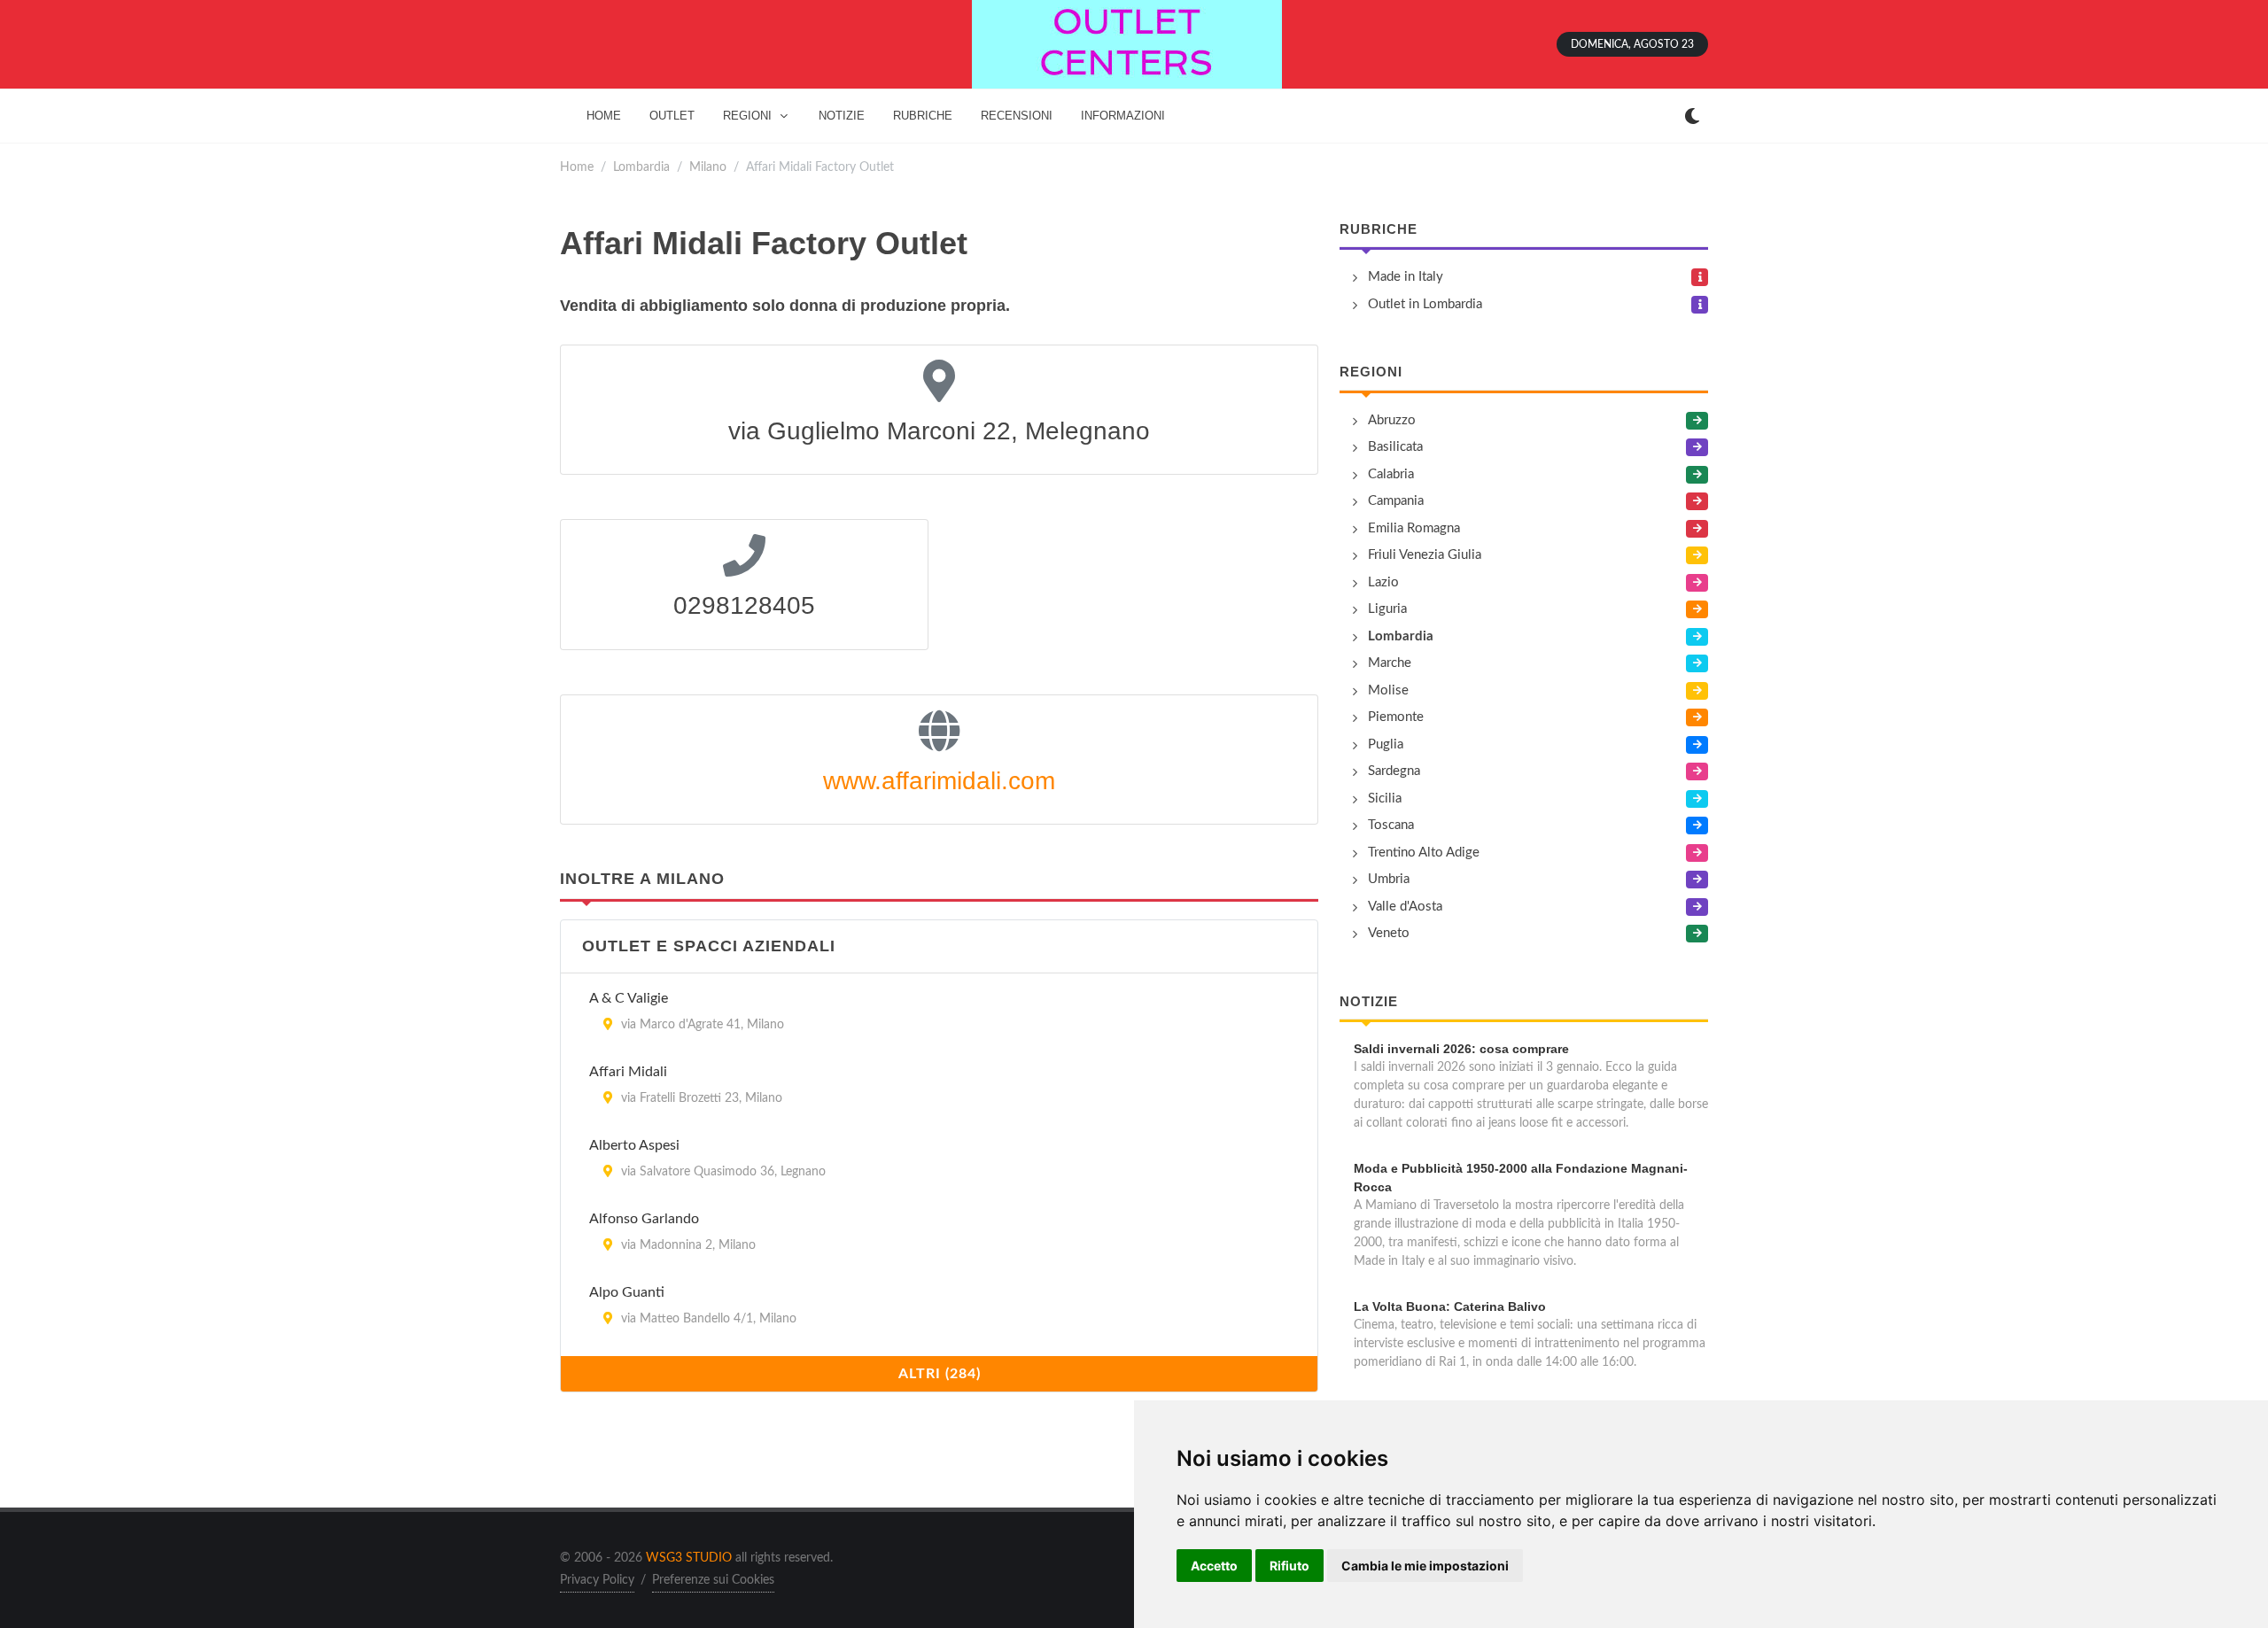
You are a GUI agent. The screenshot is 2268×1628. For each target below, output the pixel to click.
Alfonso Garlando (644, 1219)
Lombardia (641, 167)
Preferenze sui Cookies (713, 1580)
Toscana (1391, 825)
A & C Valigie (629, 998)
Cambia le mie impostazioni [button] (1425, 1566)
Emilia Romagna (1414, 528)
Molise (1388, 690)
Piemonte (1396, 717)
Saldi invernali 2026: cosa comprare (1461, 1049)
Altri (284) (940, 1374)
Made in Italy (1406, 277)
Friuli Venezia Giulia (1425, 555)
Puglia (1386, 744)
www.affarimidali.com (939, 781)
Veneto (1389, 933)
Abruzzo (1392, 420)
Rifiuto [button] (1289, 1566)
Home (577, 167)
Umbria (1389, 879)
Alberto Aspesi (634, 1145)
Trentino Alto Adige (1424, 853)
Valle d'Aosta (1405, 907)
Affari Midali (628, 1072)
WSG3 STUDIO (689, 1558)
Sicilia (1385, 798)
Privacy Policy (597, 1580)
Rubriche (1379, 229)
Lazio (1383, 582)
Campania (1396, 501)
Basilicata (1395, 447)
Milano (708, 167)
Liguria (1387, 609)
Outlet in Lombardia (1425, 304)
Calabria (1391, 474)
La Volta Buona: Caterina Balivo (1450, 1306)
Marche (1390, 663)
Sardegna (1394, 771)
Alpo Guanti (627, 1292)
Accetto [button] (1214, 1566)
